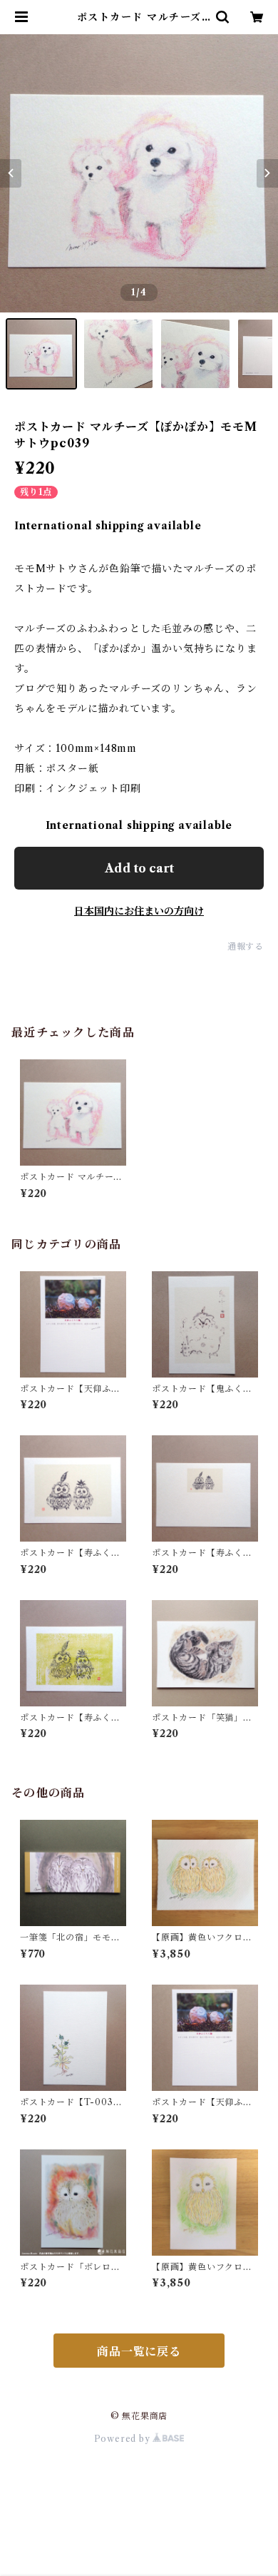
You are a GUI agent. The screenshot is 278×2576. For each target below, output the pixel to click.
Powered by (124, 2439)
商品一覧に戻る (139, 2351)
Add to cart (139, 868)
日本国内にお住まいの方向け (139, 911)
